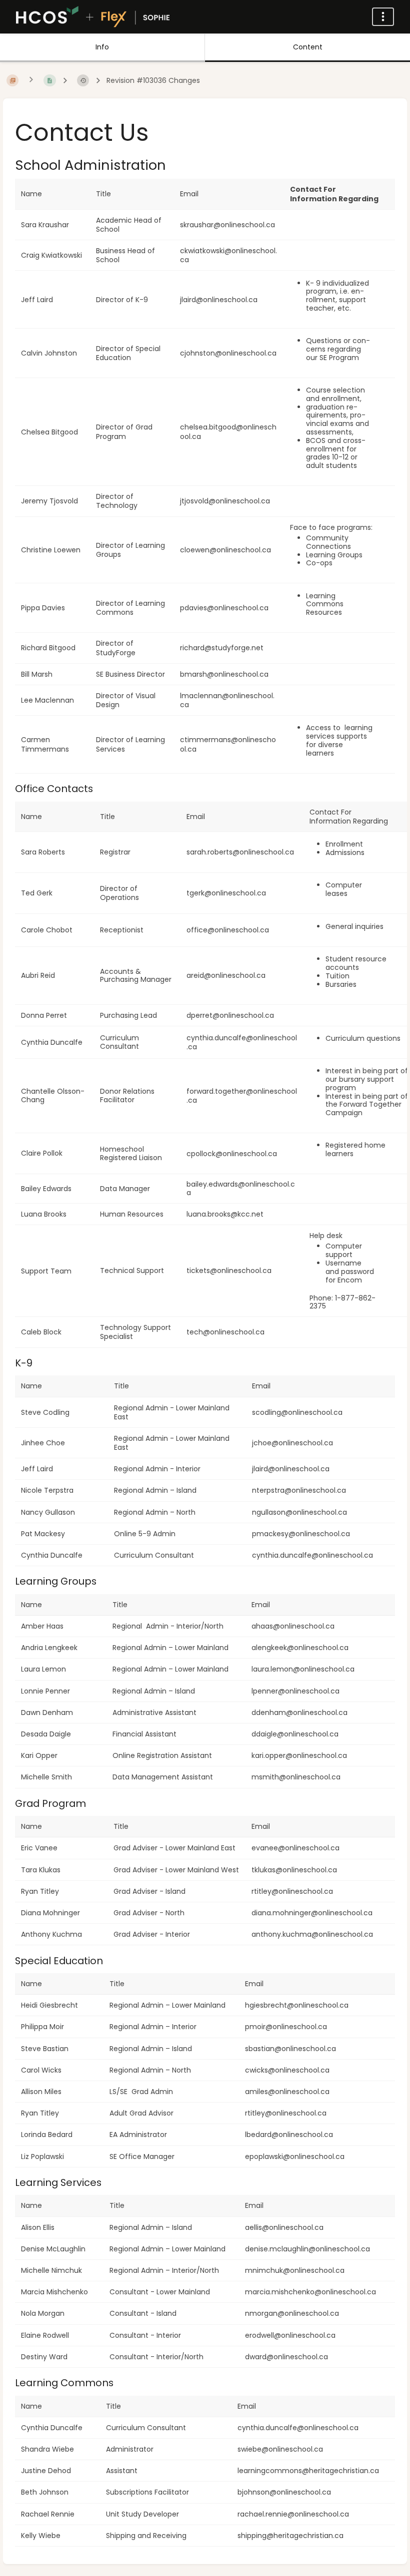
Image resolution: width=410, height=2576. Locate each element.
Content (308, 47)
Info (102, 47)
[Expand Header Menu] (383, 17)
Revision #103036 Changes (153, 81)
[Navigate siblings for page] (31, 80)
